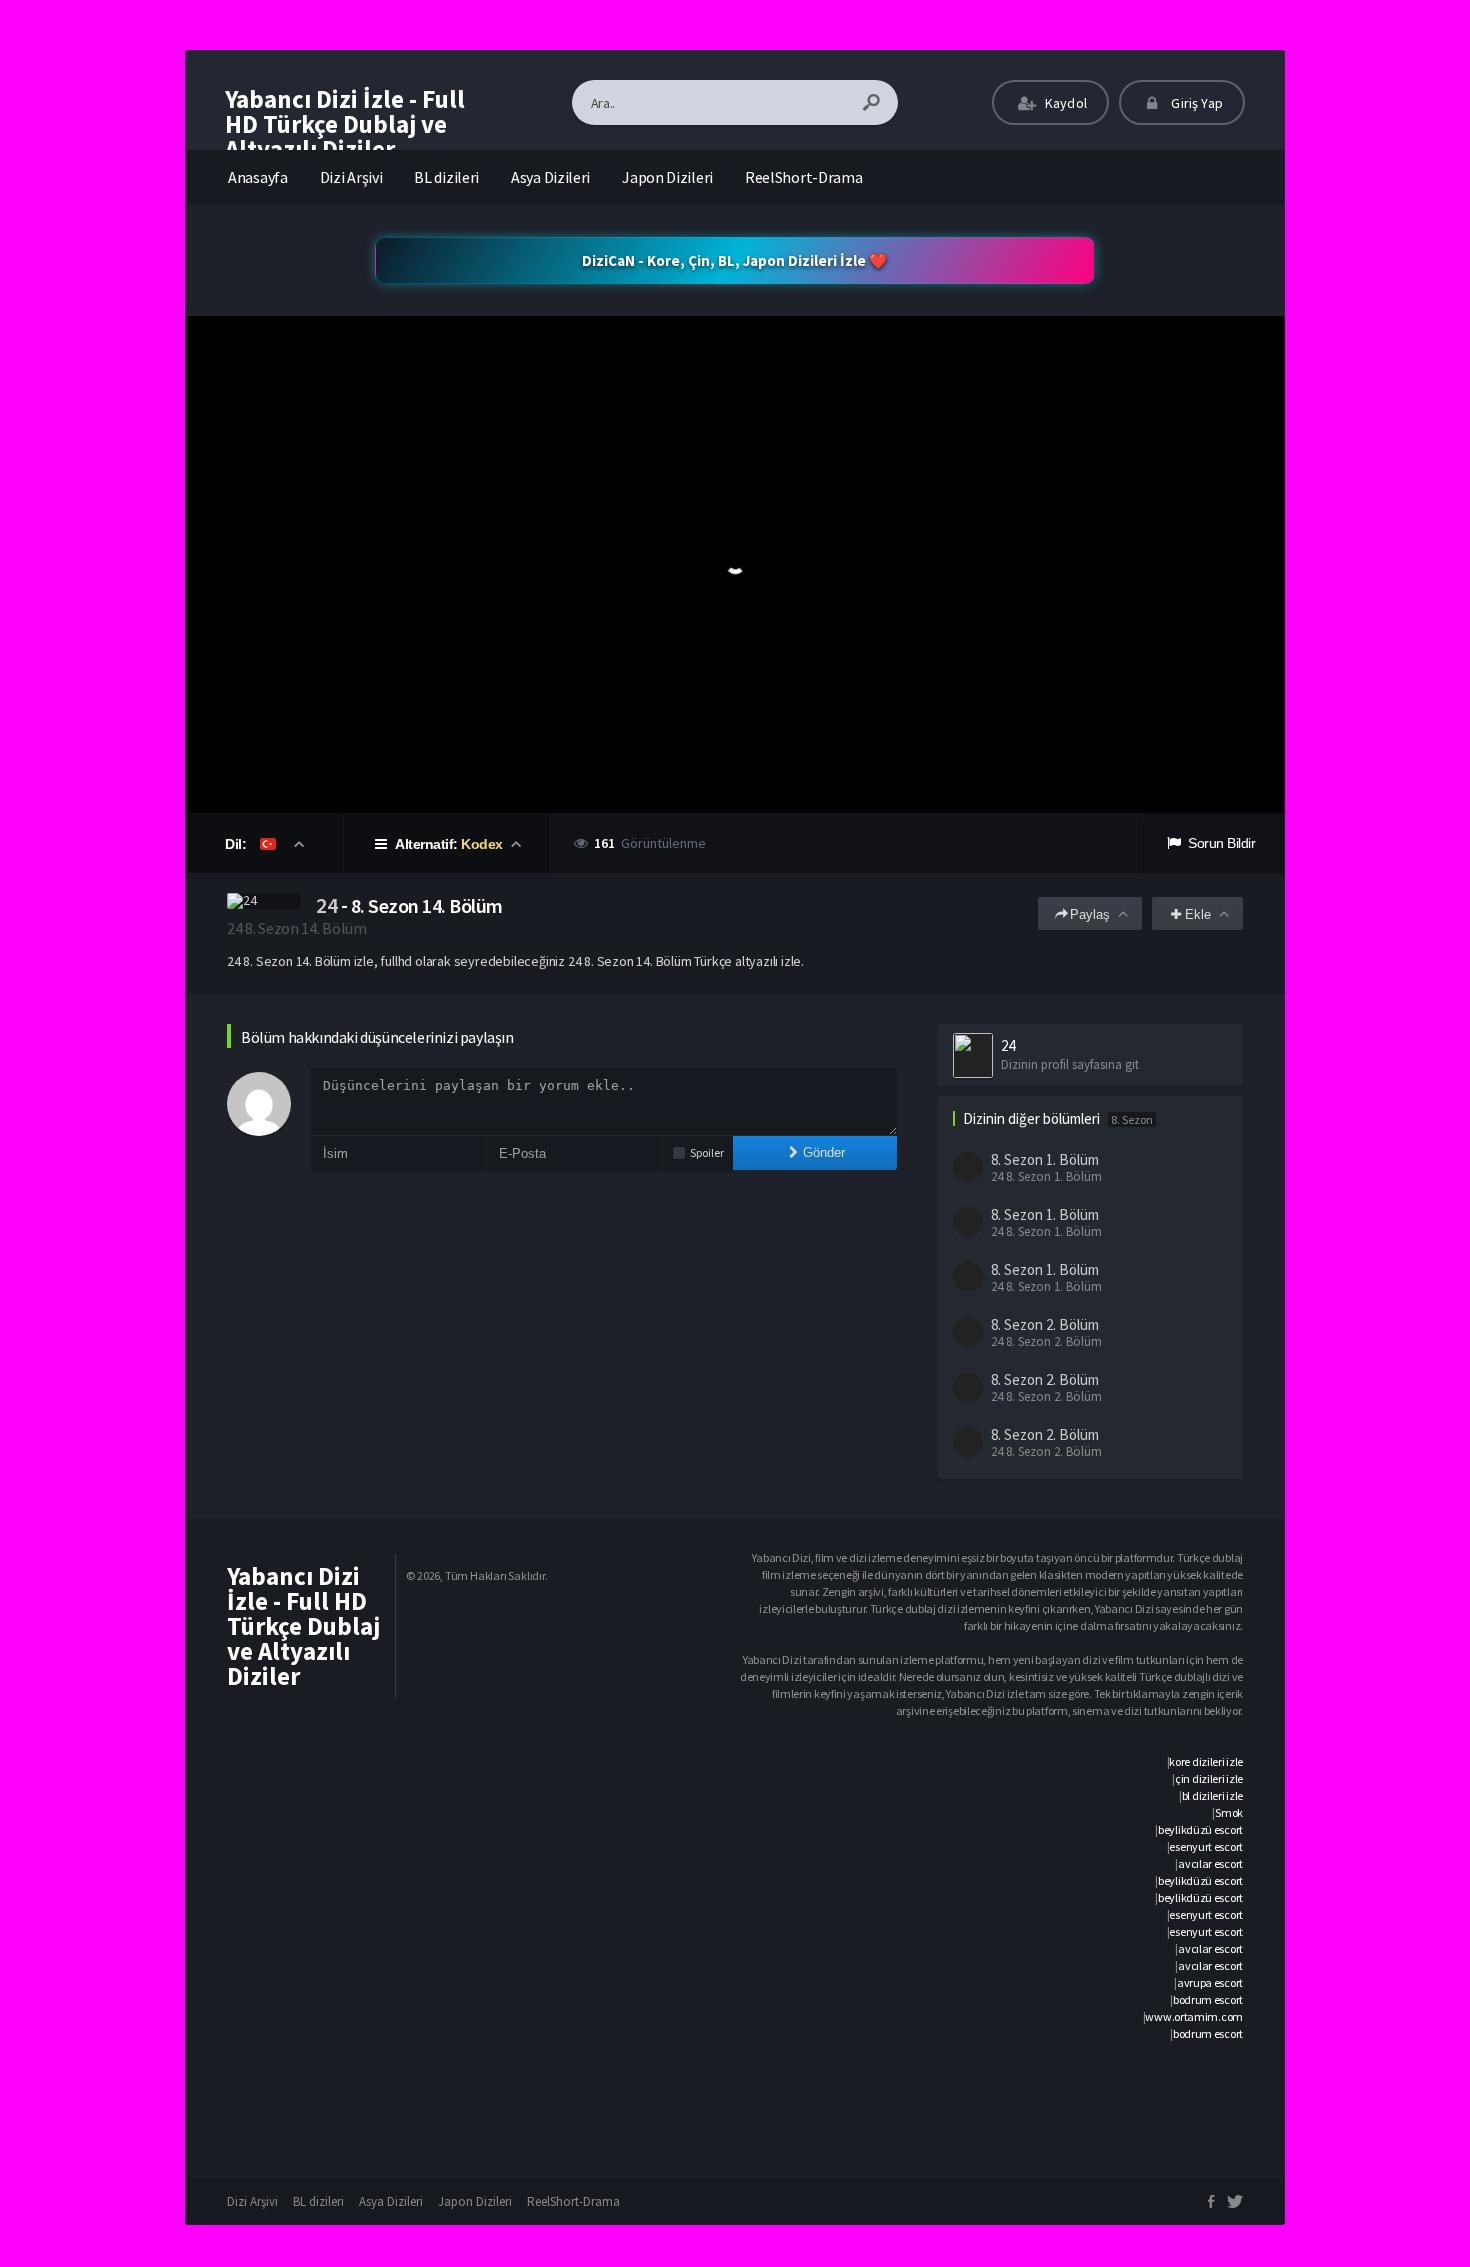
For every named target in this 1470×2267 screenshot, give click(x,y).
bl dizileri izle (1212, 1795)
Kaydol (1064, 103)
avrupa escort (1210, 1982)
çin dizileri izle (1209, 1778)
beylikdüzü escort (1200, 1829)
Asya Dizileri (550, 177)
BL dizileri (446, 177)
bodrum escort (1208, 1999)
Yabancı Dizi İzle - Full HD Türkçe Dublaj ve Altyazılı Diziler (345, 124)
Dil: (237, 844)
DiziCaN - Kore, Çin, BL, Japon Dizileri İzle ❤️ (735, 260)
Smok (1229, 1812)
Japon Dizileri (667, 177)
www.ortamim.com (1194, 2016)
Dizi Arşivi (351, 177)
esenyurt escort (1206, 1846)
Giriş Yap (1195, 103)
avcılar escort (1210, 1863)
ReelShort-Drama (804, 177)
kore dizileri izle (1206, 1761)
